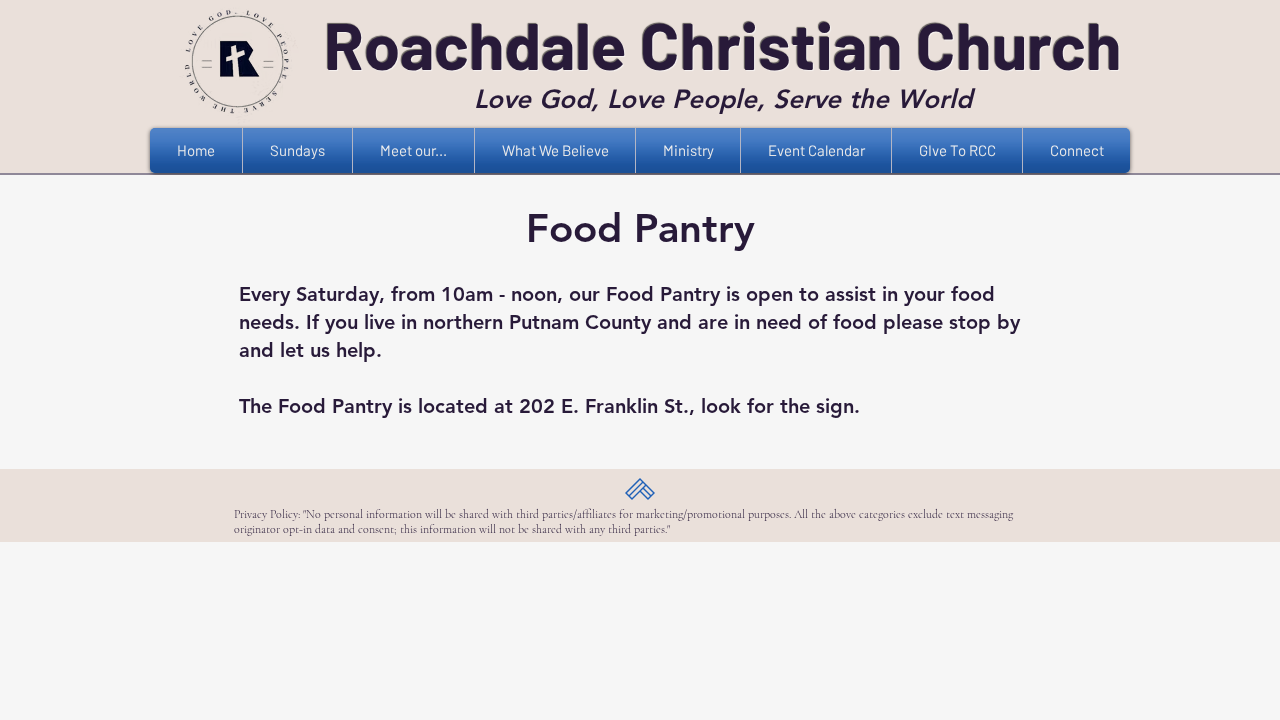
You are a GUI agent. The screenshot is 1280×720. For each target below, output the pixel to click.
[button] (413, 150)
